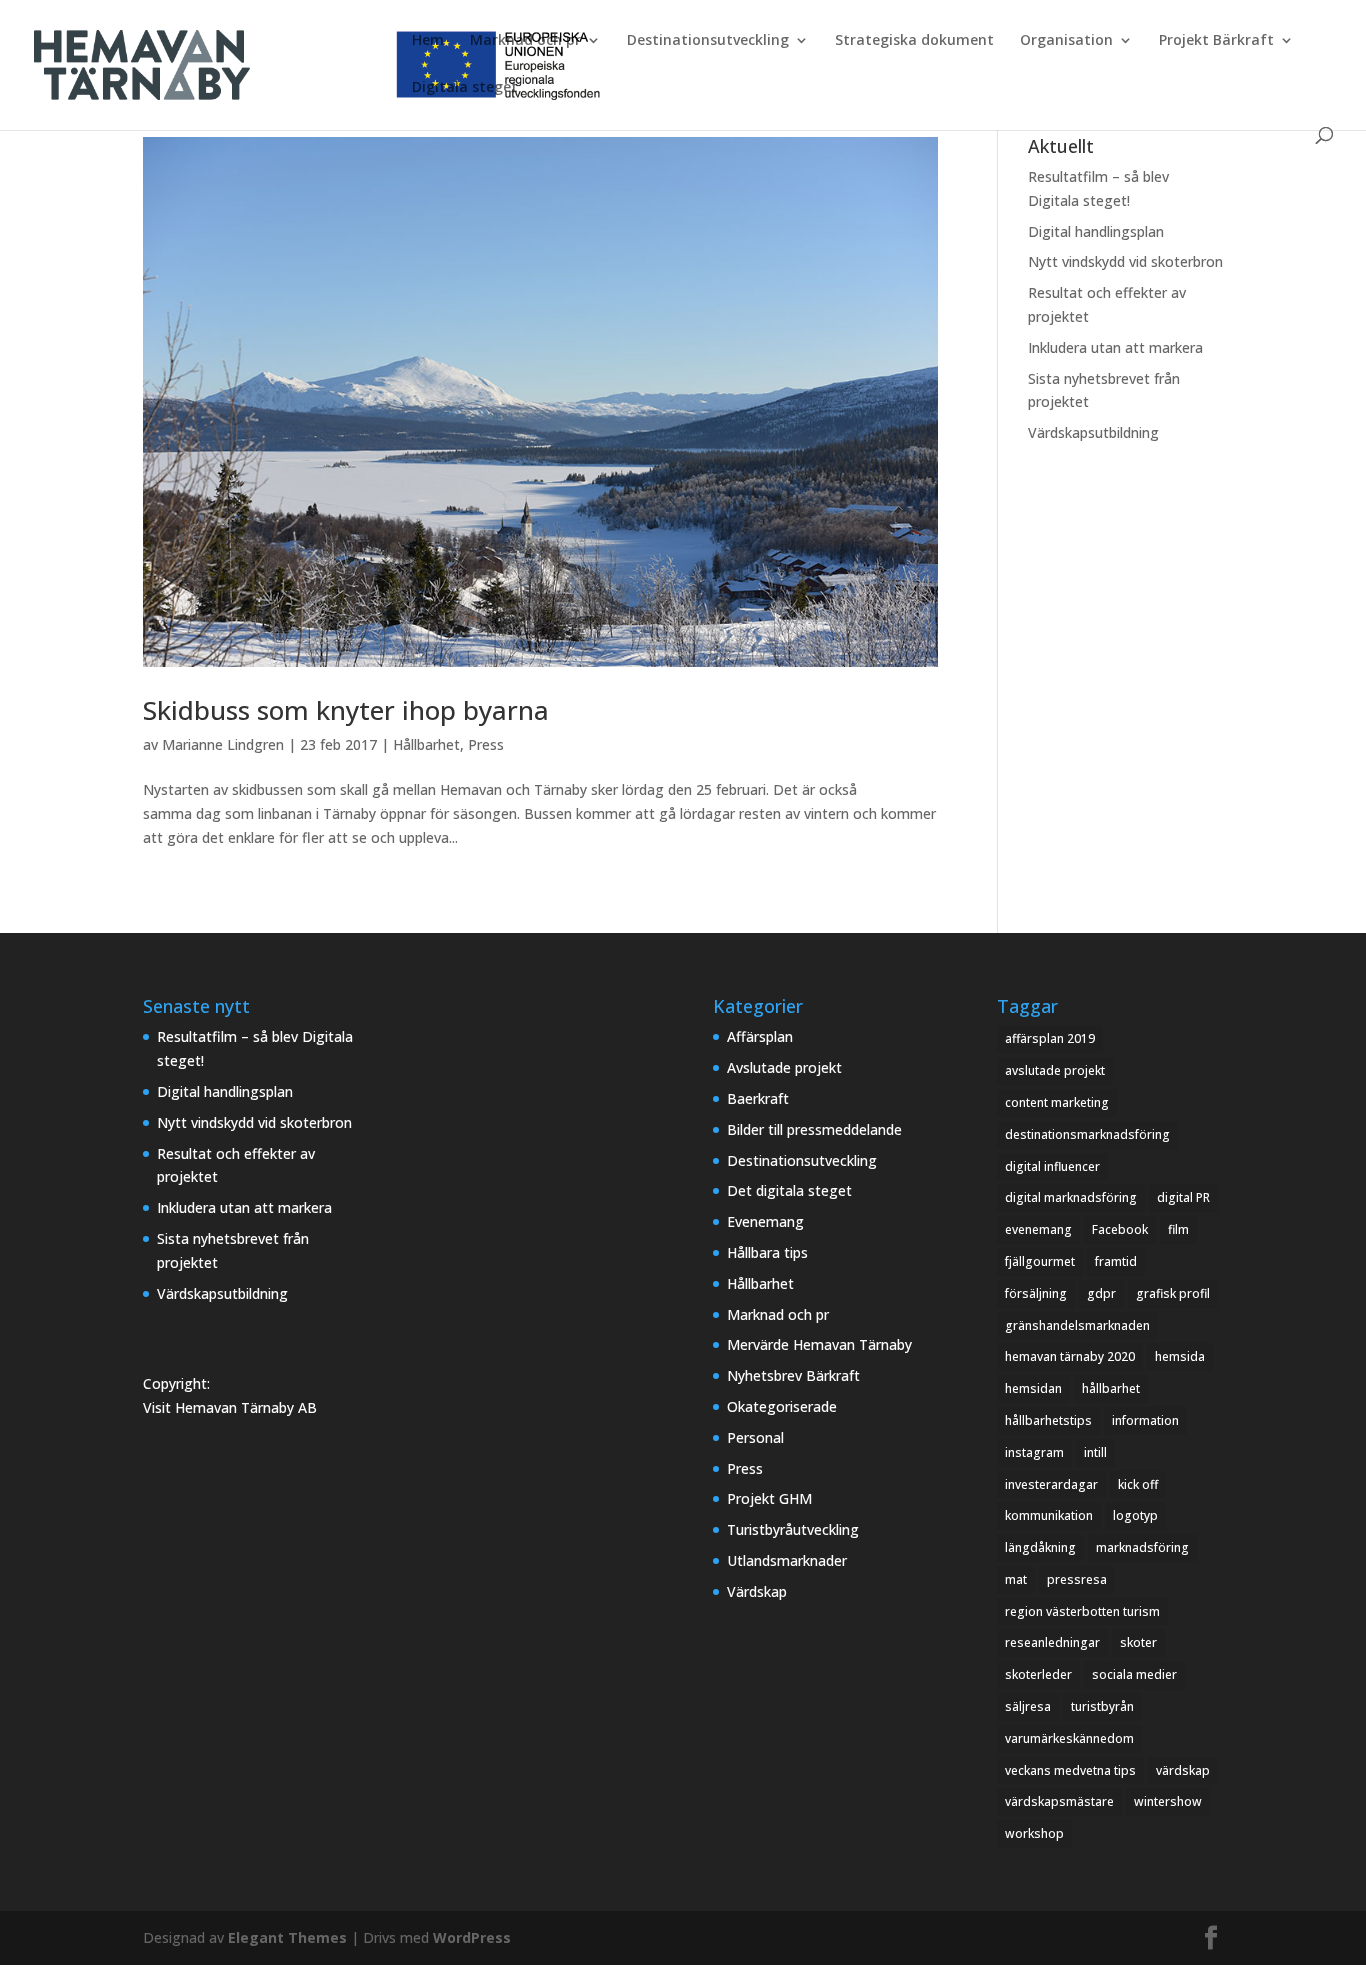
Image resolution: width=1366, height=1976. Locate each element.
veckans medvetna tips (1070, 1770)
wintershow (1168, 1801)
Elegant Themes (287, 1937)
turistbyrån (1102, 1706)
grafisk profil (1173, 1293)
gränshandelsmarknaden (1077, 1325)
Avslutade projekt (784, 1067)
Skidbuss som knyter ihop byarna (346, 710)
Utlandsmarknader (787, 1560)
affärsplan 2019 (1050, 1038)
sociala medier (1134, 1674)
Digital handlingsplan (1096, 231)
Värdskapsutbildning (1093, 432)
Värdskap (757, 1591)
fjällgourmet (1040, 1261)
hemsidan (1033, 1388)
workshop (1034, 1833)
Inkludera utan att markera (1115, 347)
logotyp (1135, 1515)
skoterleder (1038, 1674)
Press (486, 744)
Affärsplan (760, 1036)
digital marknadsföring (1071, 1197)
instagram (1034, 1452)
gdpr (1101, 1293)
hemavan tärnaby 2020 (1070, 1356)
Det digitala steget (789, 1190)
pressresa (1077, 1579)
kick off (1138, 1484)
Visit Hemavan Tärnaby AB (230, 1407)
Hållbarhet (426, 744)
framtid (1116, 1261)
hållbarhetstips (1048, 1420)
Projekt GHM (769, 1498)
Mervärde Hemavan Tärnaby (819, 1344)
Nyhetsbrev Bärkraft (793, 1375)
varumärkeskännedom (1069, 1738)
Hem (428, 41)
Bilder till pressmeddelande (814, 1129)
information (1145, 1420)
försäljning (1036, 1293)
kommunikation (1049, 1515)
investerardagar (1051, 1484)
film (1178, 1229)
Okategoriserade (782, 1406)
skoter (1138, 1642)
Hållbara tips (767, 1252)
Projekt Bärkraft (1216, 41)
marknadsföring (1142, 1547)
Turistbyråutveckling (793, 1529)
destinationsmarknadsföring (1087, 1134)
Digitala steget (465, 88)
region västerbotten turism (1082, 1611)
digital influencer (1052, 1166)
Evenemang (765, 1221)
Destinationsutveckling (708, 41)
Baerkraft (758, 1098)
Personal (755, 1437)
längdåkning (1040, 1547)
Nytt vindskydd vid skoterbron (1125, 261)
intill (1095, 1452)
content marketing (1057, 1102)
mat (1016, 1579)
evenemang (1038, 1229)
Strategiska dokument (914, 41)
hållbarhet (1111, 1388)
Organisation (1066, 41)
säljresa (1028, 1706)
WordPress (472, 1937)
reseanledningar (1052, 1642)
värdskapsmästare (1059, 1801)
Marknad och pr (525, 41)
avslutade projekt (1055, 1070)
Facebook (1120, 1229)
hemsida (1180, 1356)
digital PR (1183, 1197)
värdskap (1183, 1770)
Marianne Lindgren (223, 744)
